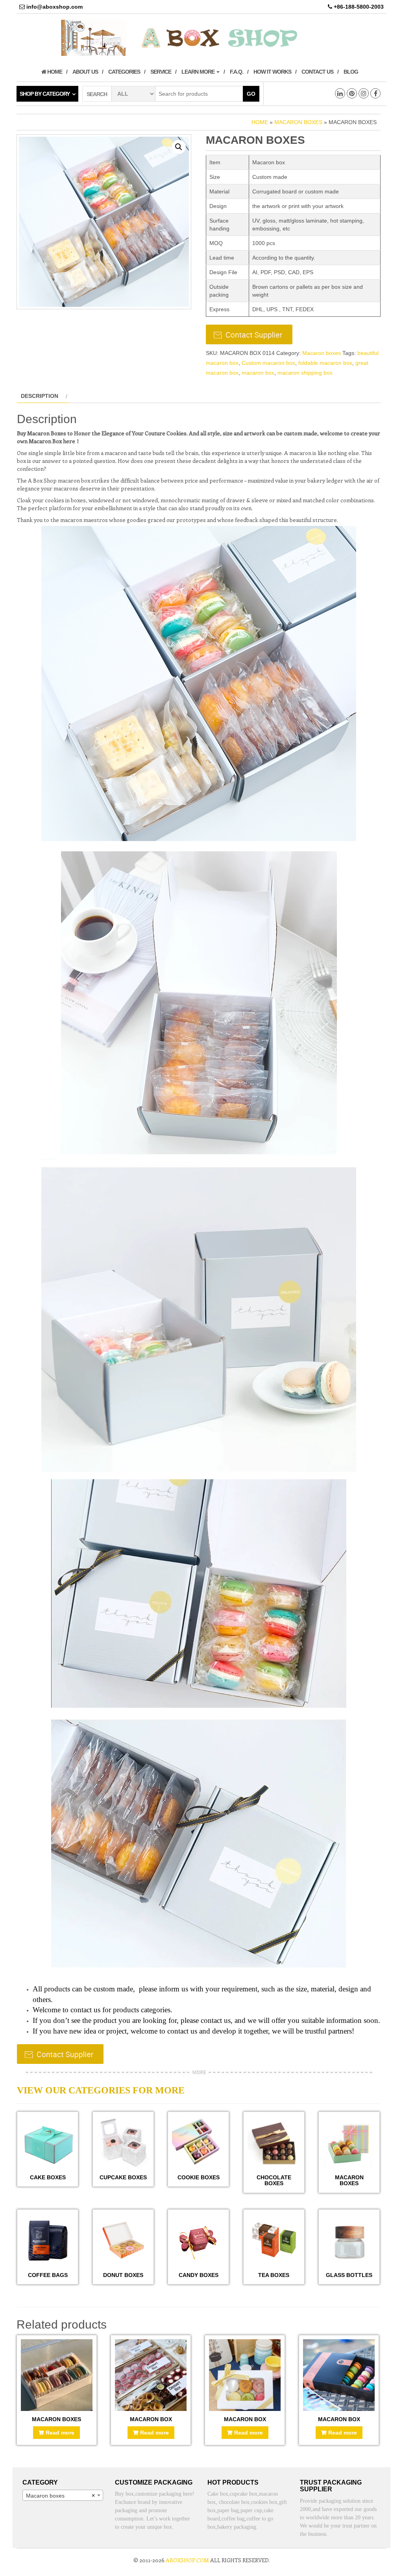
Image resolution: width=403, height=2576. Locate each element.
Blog (351, 72)
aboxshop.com (187, 2560)
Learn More (199, 72)
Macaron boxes (298, 122)
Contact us (317, 72)
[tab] (43, 396)
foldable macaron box (325, 363)
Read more (60, 2433)
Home (54, 72)
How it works (272, 72)
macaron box (258, 373)
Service (161, 72)
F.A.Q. (237, 72)
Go (251, 94)
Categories (124, 72)
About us (85, 72)
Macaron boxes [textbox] (60, 2496)
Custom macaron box (268, 363)
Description (40, 396)
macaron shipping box (305, 373)
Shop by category (45, 94)
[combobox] (63, 2495)
